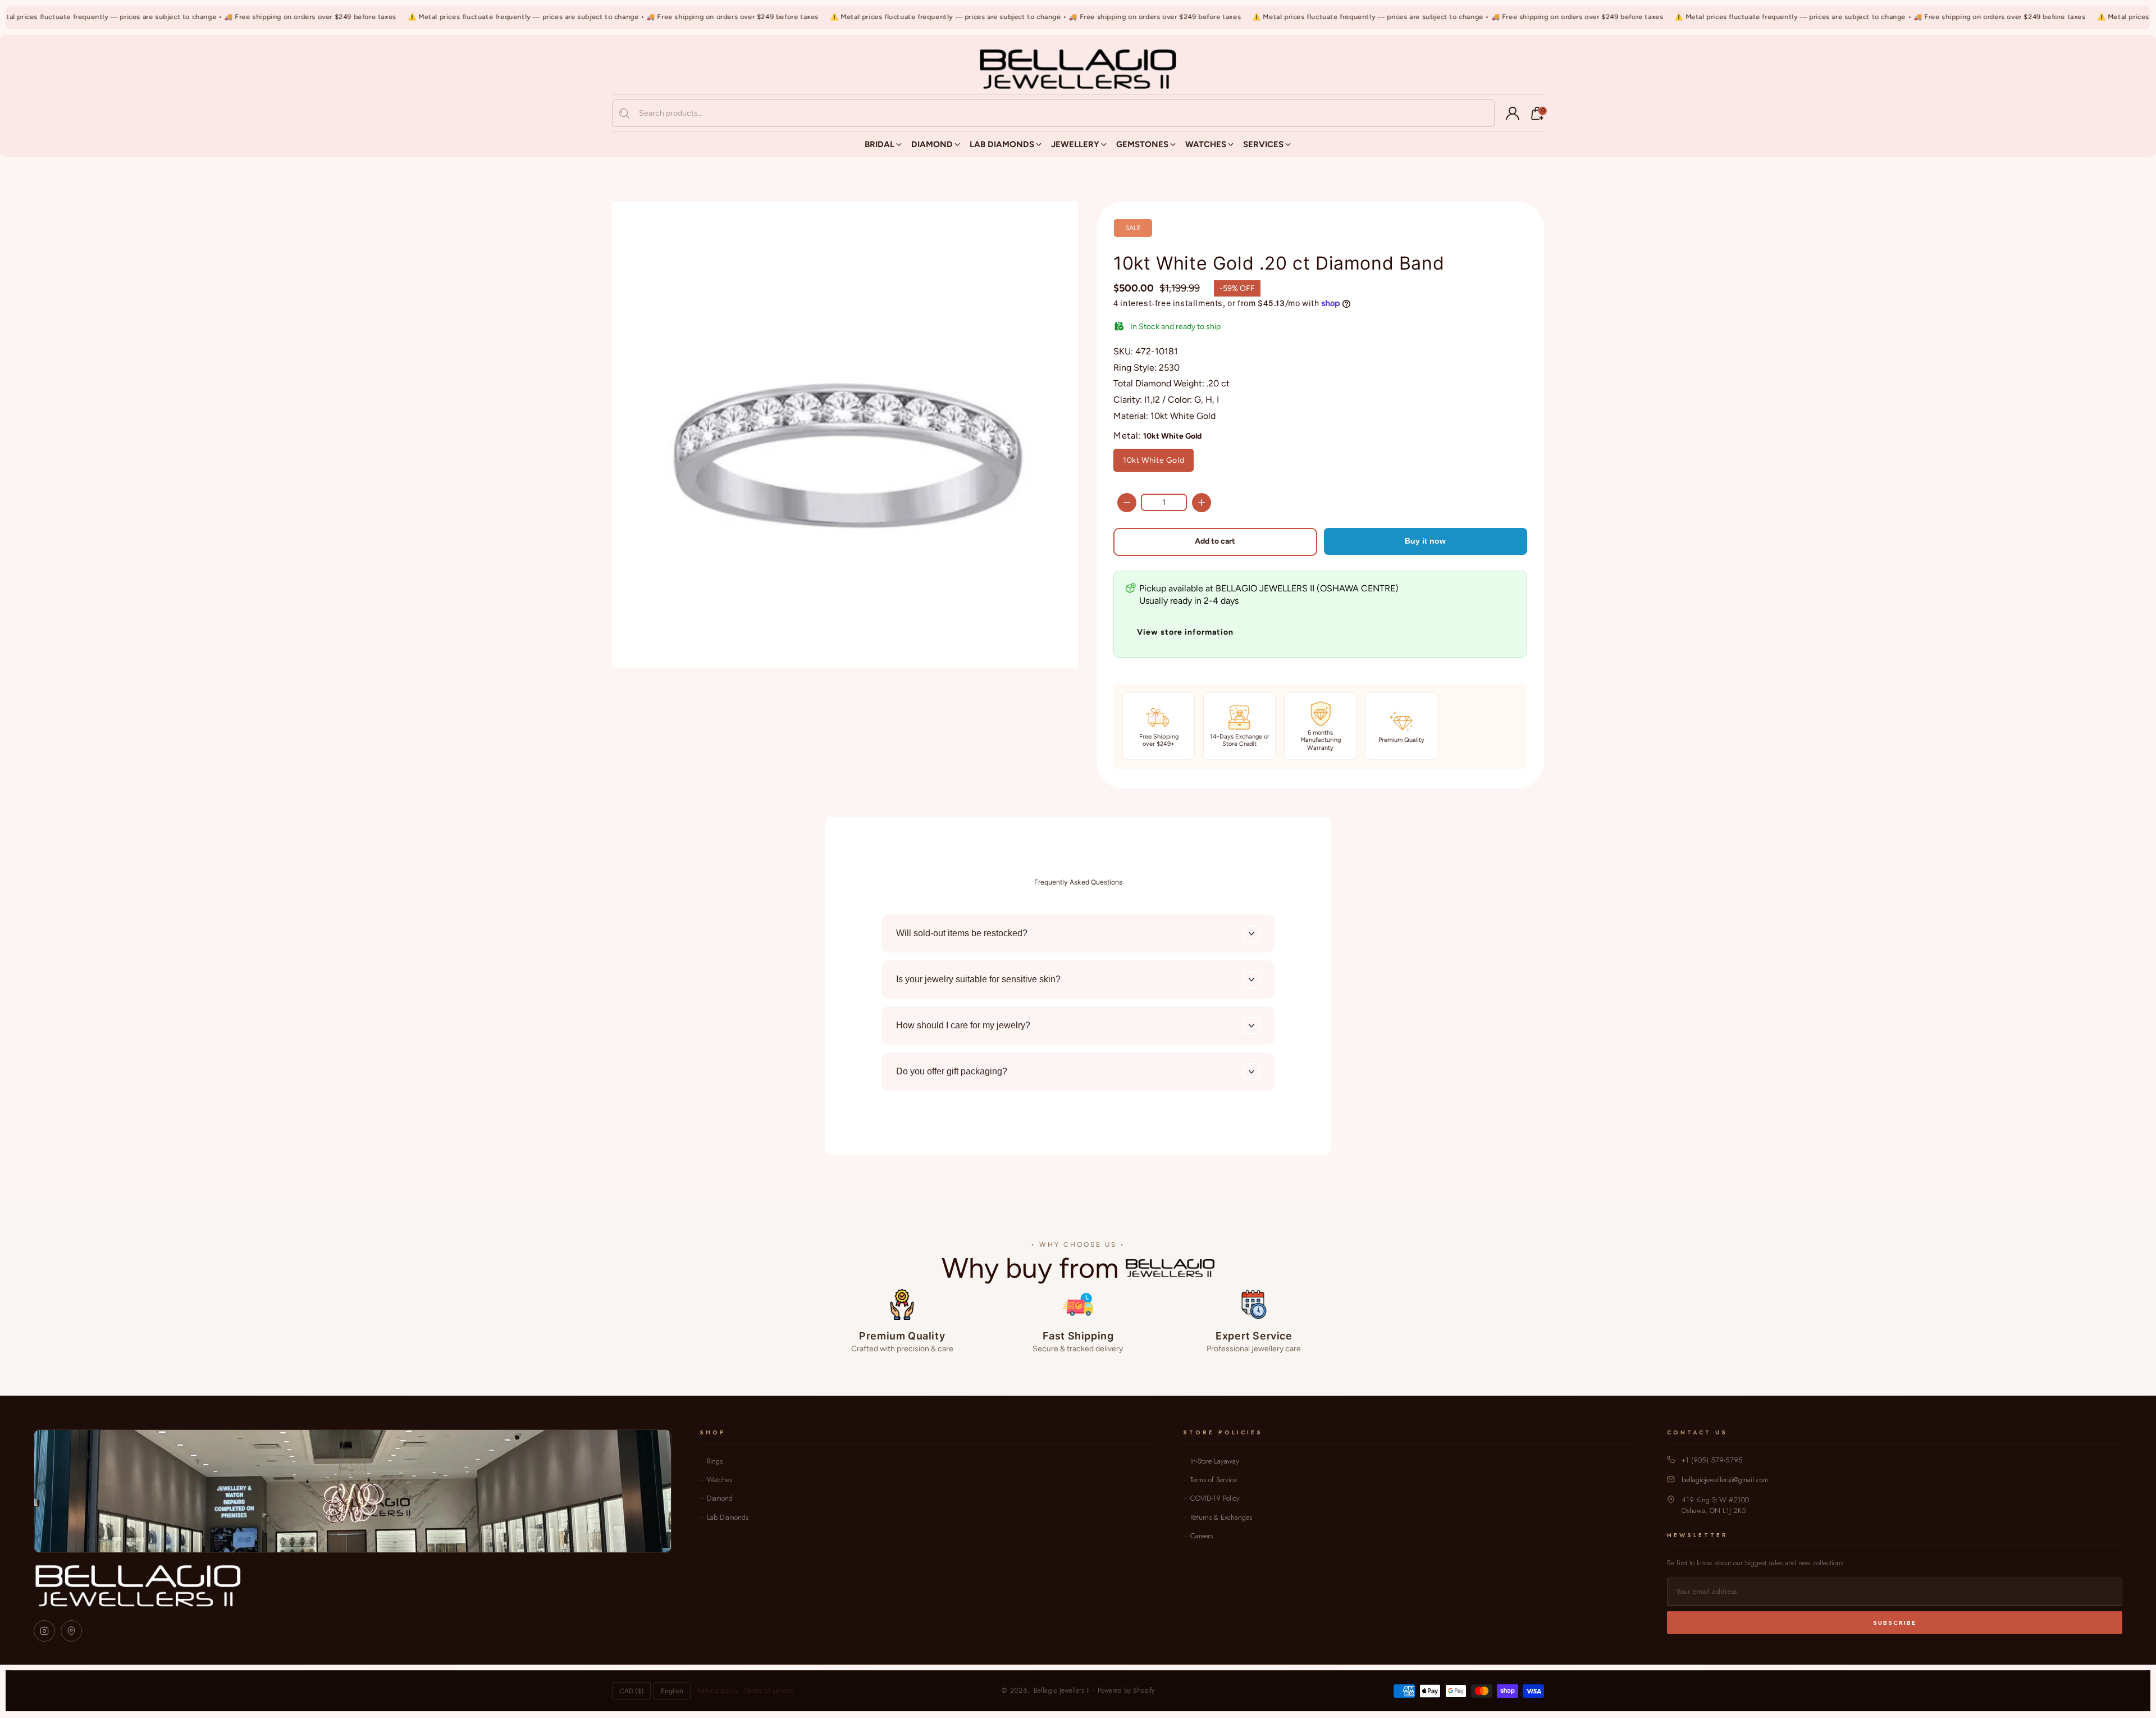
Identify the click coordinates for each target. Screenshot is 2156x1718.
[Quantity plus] (1202, 503)
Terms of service (769, 1690)
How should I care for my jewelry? (963, 1025)
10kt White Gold (1154, 460)
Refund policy (717, 1690)
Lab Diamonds (728, 1517)
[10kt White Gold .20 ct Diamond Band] (845, 435)
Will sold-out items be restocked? (962, 933)
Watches (720, 1480)
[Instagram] (44, 1631)
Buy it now (1425, 541)
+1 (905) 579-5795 (1712, 1460)
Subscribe (1895, 1623)
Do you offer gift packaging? (952, 1071)
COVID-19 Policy (1215, 1498)
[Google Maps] (71, 1631)
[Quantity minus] (1127, 503)
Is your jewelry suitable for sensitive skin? (978, 979)
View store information (1185, 632)
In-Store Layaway (1215, 1461)
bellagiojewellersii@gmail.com (1725, 1480)
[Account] (1513, 113)
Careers (1202, 1536)
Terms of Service (1214, 1480)
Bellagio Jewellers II (1062, 1690)
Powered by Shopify (1126, 1690)
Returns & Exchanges (1221, 1517)
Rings (715, 1461)
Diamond (720, 1498)
